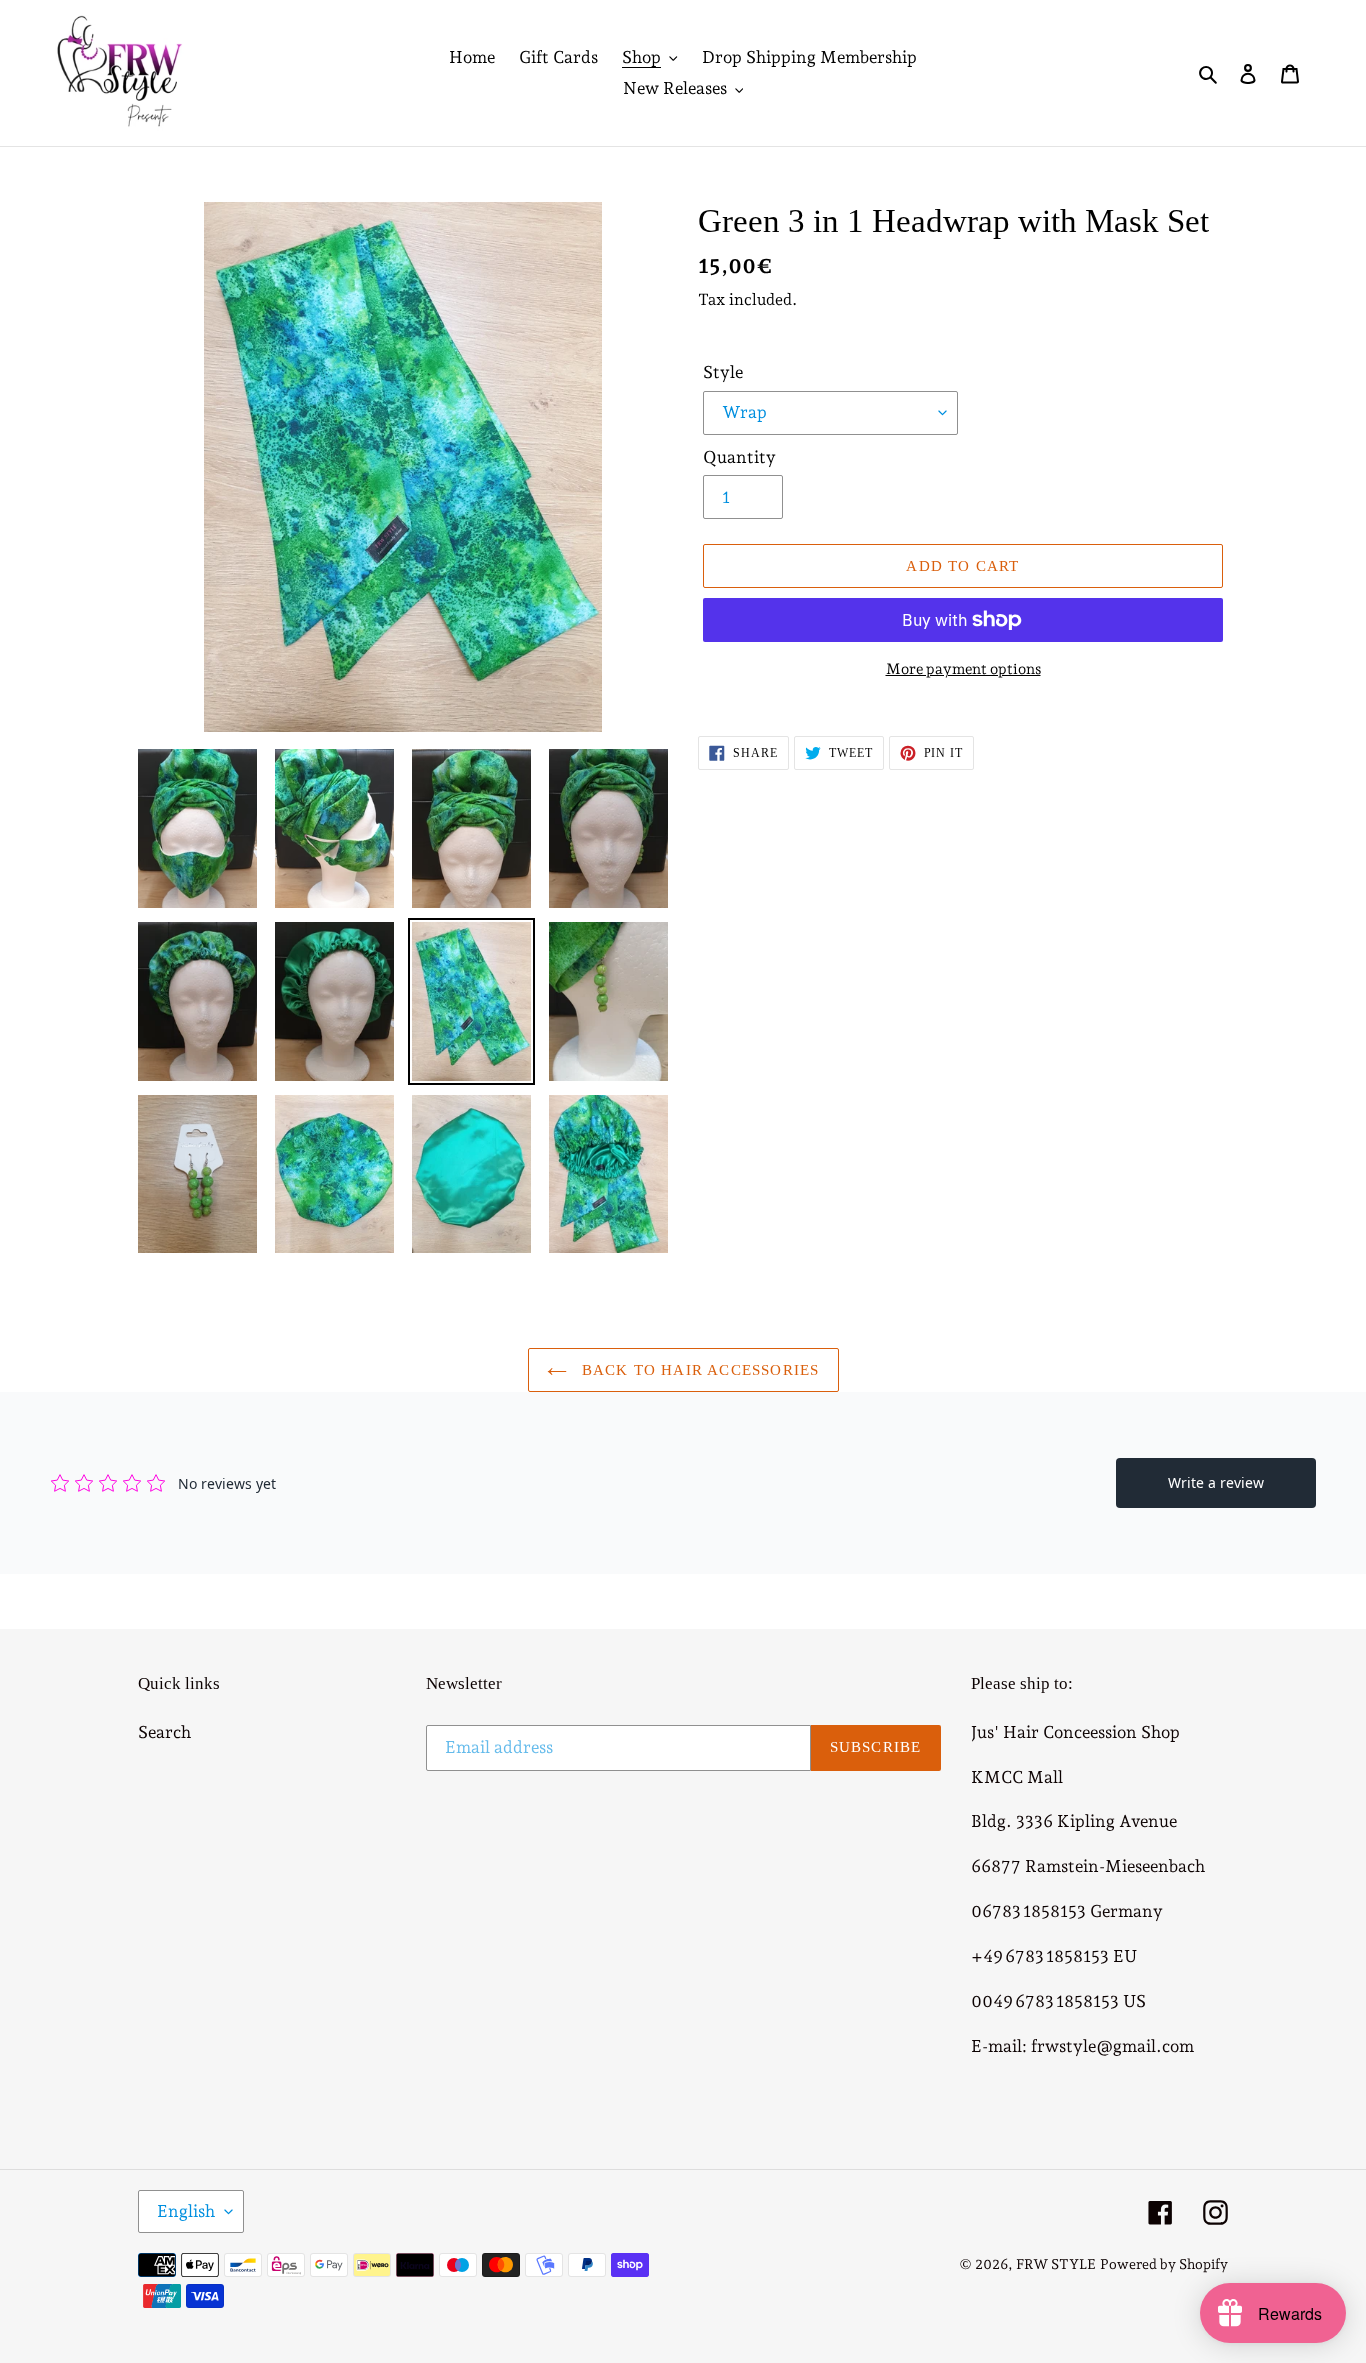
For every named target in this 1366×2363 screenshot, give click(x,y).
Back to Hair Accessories (698, 1370)
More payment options (963, 669)
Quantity (739, 457)
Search (164, 1732)
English (186, 2211)
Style (723, 372)
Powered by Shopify (1164, 2264)
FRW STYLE (1056, 2264)
